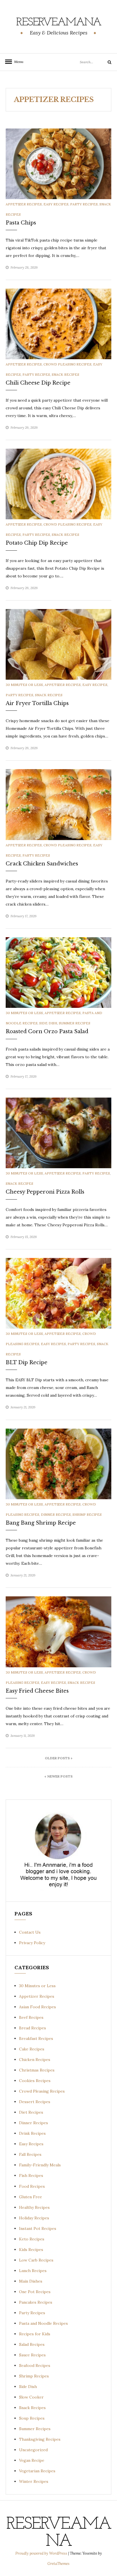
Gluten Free (31, 2197)
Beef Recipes (31, 2017)
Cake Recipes (32, 2049)
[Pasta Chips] (58, 163)
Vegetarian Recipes (37, 2471)
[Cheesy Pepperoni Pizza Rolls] (58, 1133)
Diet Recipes (31, 2112)
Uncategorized (33, 2450)
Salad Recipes (32, 2344)
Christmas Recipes (37, 2070)
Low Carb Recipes (36, 2260)
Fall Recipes (30, 2154)
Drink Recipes (32, 2133)
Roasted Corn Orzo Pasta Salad (47, 1031)
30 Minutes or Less (24, 685)
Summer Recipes (75, 1023)
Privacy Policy (32, 1943)
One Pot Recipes (35, 2292)
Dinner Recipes (56, 1514)
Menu (17, 62)
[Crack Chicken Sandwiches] (58, 804)
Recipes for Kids (35, 2334)
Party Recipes (84, 204)
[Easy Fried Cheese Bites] (58, 1631)
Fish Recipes (31, 2175)
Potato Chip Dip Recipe (37, 543)
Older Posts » (59, 1758)
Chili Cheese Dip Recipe (38, 383)
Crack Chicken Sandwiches (42, 864)
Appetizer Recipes (24, 204)
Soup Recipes (32, 2418)
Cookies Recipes (35, 2081)
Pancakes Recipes (36, 2302)
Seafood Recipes (35, 2365)
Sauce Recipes (32, 2355)
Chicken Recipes (35, 2060)
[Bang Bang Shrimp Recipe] (58, 1463)
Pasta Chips (21, 223)
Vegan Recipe (32, 2460)
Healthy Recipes (34, 2207)
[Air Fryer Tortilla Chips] (58, 644)
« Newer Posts (58, 1776)
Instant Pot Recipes (38, 2228)
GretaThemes (58, 2564)
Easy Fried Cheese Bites (37, 1691)
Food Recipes (32, 2186)
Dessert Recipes (35, 2102)
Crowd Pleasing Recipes (67, 364)
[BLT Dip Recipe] (58, 1293)
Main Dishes (31, 2281)
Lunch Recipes (33, 2271)
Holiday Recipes (34, 2218)
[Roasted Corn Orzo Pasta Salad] (58, 972)
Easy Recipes (56, 204)
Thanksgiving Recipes (40, 2439)
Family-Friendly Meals (40, 2165)
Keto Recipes (32, 2239)
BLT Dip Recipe (27, 1362)
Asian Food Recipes (37, 2007)
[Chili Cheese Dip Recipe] (58, 323)
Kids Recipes (31, 2250)
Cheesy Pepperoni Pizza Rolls (45, 1192)
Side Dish (48, 1023)
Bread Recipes (33, 2028)
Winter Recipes (34, 2481)
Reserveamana (59, 23)
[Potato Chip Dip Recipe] (58, 484)
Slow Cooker (31, 2397)
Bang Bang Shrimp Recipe (41, 1523)
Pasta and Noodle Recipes (43, 2323)
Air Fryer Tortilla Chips (37, 703)
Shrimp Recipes (87, 1514)
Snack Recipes (65, 374)
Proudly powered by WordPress (42, 2553)
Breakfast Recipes (36, 2038)
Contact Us (30, 1932)
